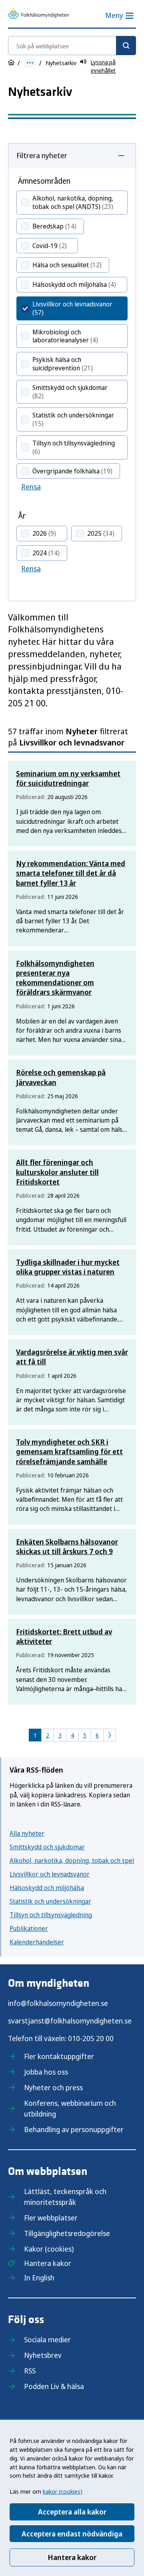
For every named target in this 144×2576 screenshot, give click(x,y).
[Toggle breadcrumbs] (30, 63)
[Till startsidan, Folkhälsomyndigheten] (38, 15)
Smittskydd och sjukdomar (47, 1847)
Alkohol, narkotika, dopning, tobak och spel (72, 1860)
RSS (30, 2371)
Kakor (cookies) (49, 2249)
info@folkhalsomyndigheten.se (58, 2003)
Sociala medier (47, 2339)
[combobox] (72, 46)
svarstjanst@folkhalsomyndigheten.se (70, 2021)
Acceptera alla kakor (72, 2512)
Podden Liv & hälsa (54, 2386)
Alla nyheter (27, 1833)
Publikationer (29, 1928)
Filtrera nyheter (42, 155)
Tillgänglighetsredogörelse (67, 2233)
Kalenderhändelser (37, 1942)
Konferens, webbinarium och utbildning (70, 2108)
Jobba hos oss (46, 2072)
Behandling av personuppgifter (74, 2129)
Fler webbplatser (51, 2218)
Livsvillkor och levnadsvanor (50, 1874)
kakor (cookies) (63, 2491)
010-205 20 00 (91, 2038)
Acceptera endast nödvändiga (72, 2534)
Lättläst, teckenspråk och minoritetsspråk (65, 2197)
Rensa (31, 487)
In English (39, 2278)
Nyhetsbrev (43, 2355)
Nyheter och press (53, 2087)
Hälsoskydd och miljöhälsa (47, 1888)
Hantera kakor (72, 2557)
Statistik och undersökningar (50, 1901)
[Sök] (126, 46)
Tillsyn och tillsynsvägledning (51, 1915)
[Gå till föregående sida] (110, 1735)
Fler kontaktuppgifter (59, 2056)
